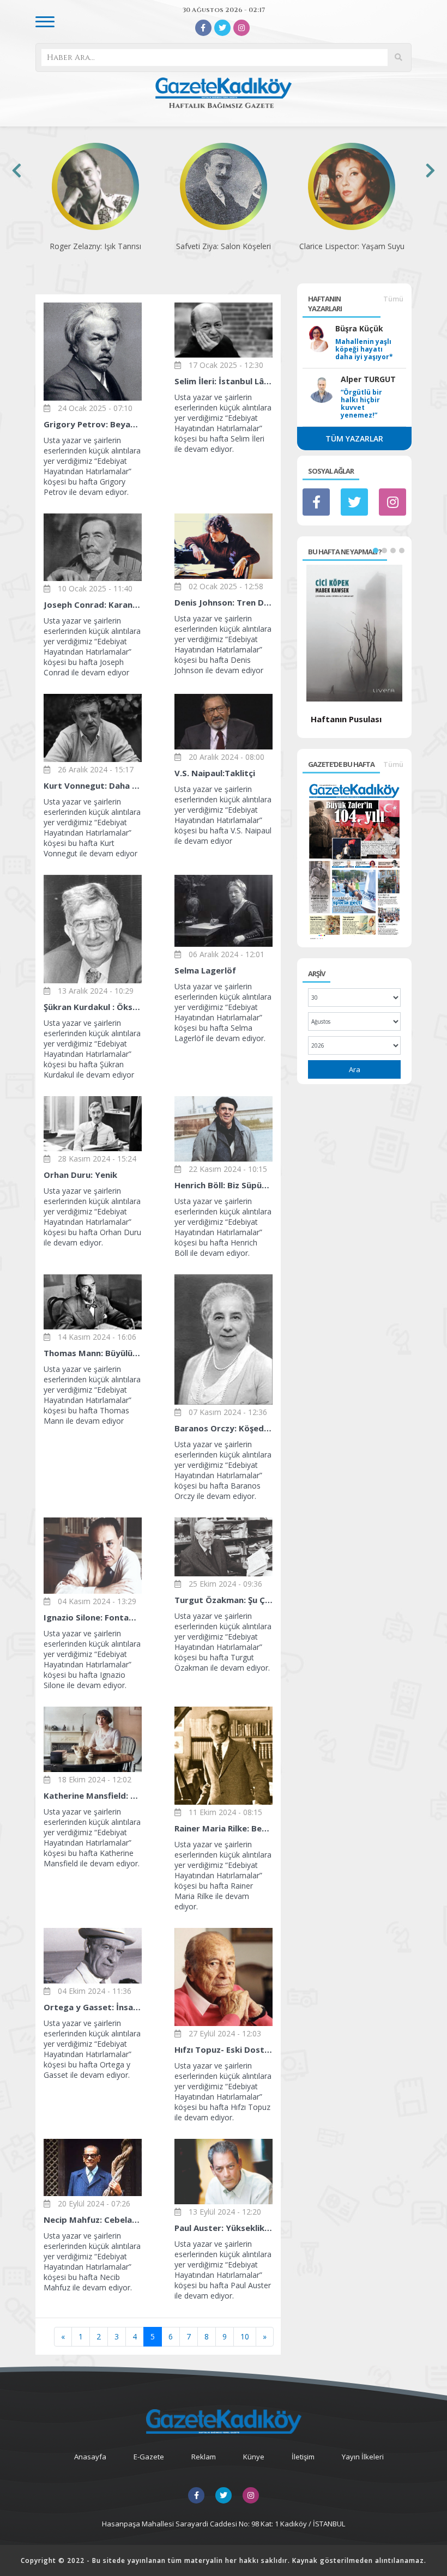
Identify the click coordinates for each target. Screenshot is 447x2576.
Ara (355, 1069)
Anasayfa (90, 2457)
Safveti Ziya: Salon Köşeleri (95, 246)
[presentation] (17, 170)
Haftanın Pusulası (346, 719)
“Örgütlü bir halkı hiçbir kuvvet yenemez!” (361, 404)
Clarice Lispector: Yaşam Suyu (224, 246)
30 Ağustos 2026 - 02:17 (224, 10)
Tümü (393, 299)
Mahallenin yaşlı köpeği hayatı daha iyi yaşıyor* (364, 349)
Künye (254, 2457)
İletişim (303, 2457)
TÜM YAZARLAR (354, 439)
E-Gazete (149, 2457)
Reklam (204, 2457)
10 (245, 2336)
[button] (376, 551)
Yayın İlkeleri (363, 2457)
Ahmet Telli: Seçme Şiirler (352, 246)
